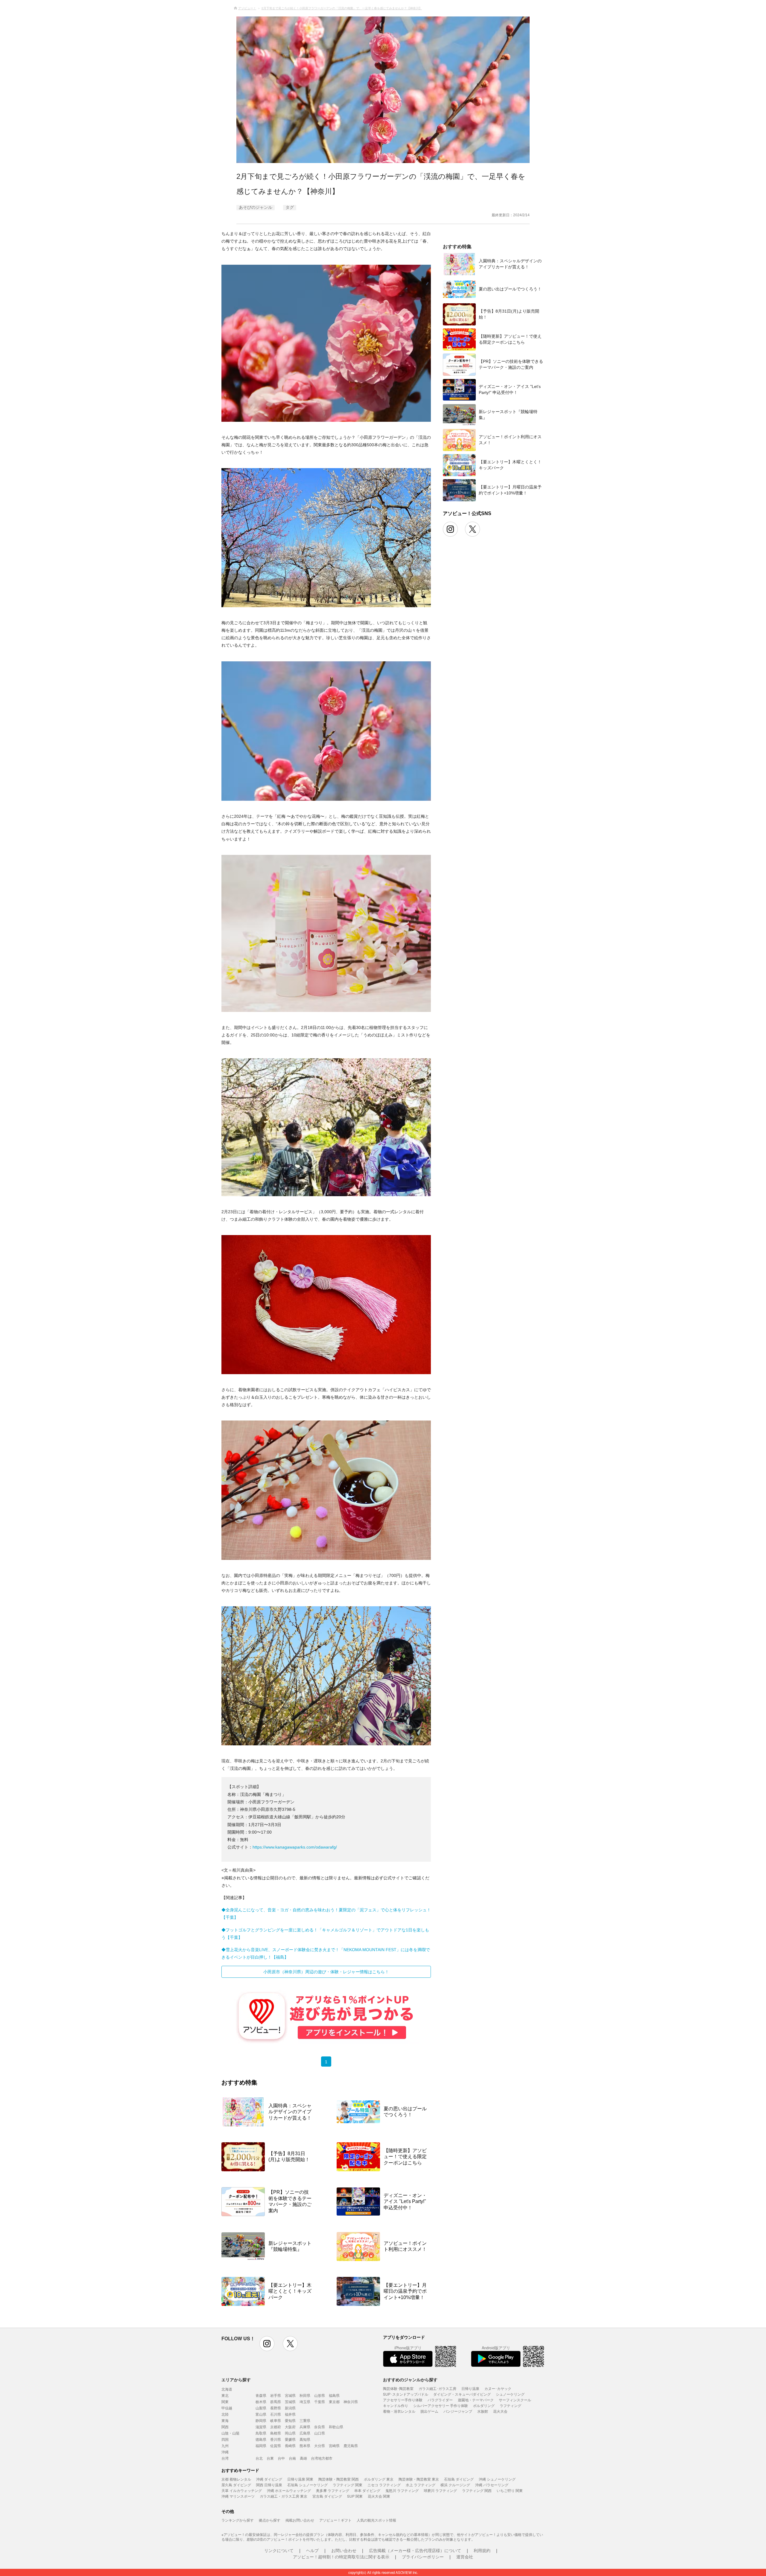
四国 (225, 2439)
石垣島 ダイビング (459, 2479)
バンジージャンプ (458, 2411)
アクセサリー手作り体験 (403, 2400)
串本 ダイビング (367, 2490)
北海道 (227, 2389)
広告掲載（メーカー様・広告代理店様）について (415, 2550)
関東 (225, 2401)
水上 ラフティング (421, 2485)
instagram (267, 2344)
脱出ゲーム (429, 2411)
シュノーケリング (510, 2394)
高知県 (305, 2439)
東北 (225, 2395)
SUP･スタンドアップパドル (406, 2394)
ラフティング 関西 (477, 2490)
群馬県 (276, 2401)
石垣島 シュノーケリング (307, 2485)
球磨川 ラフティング (440, 2490)
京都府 (276, 2427)
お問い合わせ (344, 2550)
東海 (225, 2420)
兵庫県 (305, 2427)
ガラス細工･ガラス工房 (437, 2388)
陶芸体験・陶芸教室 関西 (339, 2479)
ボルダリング (484, 2405)
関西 (225, 2427)
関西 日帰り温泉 (269, 2485)
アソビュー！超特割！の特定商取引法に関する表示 (341, 2557)
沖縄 (225, 2452)
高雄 (303, 2458)
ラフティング (510, 2405)
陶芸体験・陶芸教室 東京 (419, 2479)
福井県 (290, 2414)
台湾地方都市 (322, 2458)
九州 (225, 2445)
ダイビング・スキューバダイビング (462, 2394)
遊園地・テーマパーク (476, 2400)
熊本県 (305, 2445)
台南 (292, 2458)
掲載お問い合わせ (300, 2520)
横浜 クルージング (455, 2485)
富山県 (261, 2414)
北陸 (225, 2414)
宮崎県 (334, 2445)
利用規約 (482, 2550)
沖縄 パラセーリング (492, 2485)
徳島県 (261, 2439)
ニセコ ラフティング (384, 2485)
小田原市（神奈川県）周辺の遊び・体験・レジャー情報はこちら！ (326, 1972)
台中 (281, 2458)
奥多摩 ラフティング (333, 2490)
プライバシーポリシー (423, 2557)
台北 (259, 2458)
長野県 (276, 2408)
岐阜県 (276, 2420)
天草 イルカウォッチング (242, 2490)
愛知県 (290, 2420)
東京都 (334, 2401)
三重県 (305, 2420)
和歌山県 (336, 2427)
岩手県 (276, 2395)
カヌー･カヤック (498, 2388)
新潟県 (290, 2408)
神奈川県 (351, 2401)
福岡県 (261, 2445)
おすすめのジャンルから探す (410, 2379)
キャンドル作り (396, 2405)
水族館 (483, 2411)
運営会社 (465, 2557)
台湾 (225, 2458)
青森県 (261, 2395)
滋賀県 (261, 2427)
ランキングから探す (238, 2520)
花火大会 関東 (379, 2496)
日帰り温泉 (470, 2388)
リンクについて (279, 2550)
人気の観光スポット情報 (376, 2520)
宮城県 (290, 2395)
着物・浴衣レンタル (399, 2411)
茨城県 (290, 2401)
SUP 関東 (355, 2496)
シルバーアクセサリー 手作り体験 (441, 2405)
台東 (270, 2458)
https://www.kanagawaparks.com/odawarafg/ (295, 1847)
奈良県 (320, 2427)
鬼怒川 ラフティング (402, 2490)
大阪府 (290, 2427)
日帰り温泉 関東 (300, 2479)
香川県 (276, 2439)
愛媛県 (290, 2439)
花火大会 (500, 2411)
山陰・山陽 (230, 2433)
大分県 (320, 2445)
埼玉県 (305, 2401)
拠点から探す (270, 2520)
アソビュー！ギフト (335, 2520)
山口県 (320, 2433)
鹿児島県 (351, 2445)
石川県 (276, 2414)
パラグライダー (440, 2400)
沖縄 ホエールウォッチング (289, 2490)
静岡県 (261, 2420)
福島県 (334, 2395)
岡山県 (290, 2433)
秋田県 (305, 2395)
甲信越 (227, 2408)
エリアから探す (236, 2379)
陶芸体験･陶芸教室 (398, 2388)
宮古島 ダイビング (327, 2496)
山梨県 (261, 2408)
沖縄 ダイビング (269, 2479)
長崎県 (290, 2445)
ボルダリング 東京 (379, 2479)
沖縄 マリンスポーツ (238, 2496)
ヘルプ (312, 2550)
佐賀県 (276, 2445)
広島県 (305, 2433)
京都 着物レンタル (236, 2479)
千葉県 (320, 2401)
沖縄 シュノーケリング (497, 2479)
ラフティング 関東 (348, 2485)
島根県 (276, 2433)
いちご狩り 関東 (510, 2490)
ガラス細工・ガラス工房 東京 (284, 2496)
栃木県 (261, 2401)
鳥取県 (261, 2433)
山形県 (320, 2395)
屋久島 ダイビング (236, 2485)
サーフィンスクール (515, 2400)
